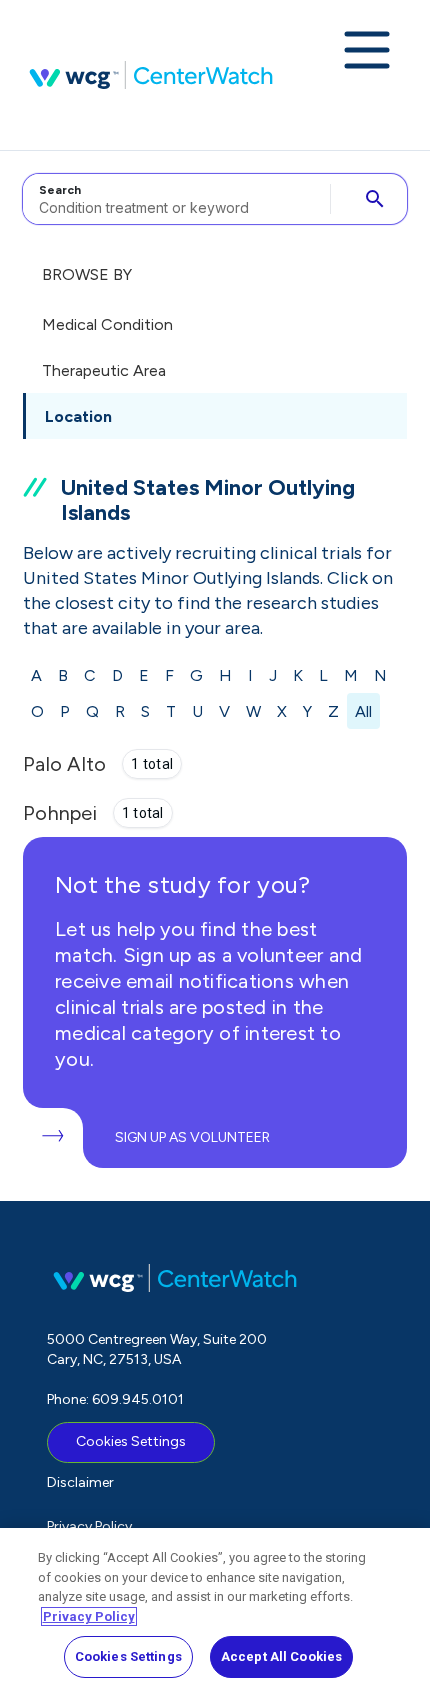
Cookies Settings (131, 1441)
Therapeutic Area (104, 370)
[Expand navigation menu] (367, 52)
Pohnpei (60, 813)
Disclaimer (80, 1482)
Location (78, 416)
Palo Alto (64, 764)
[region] (215, 1608)
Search (60, 190)
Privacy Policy (89, 1526)
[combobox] (173, 199)
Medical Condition (107, 324)
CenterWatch (151, 75)
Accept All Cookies (281, 1656)
